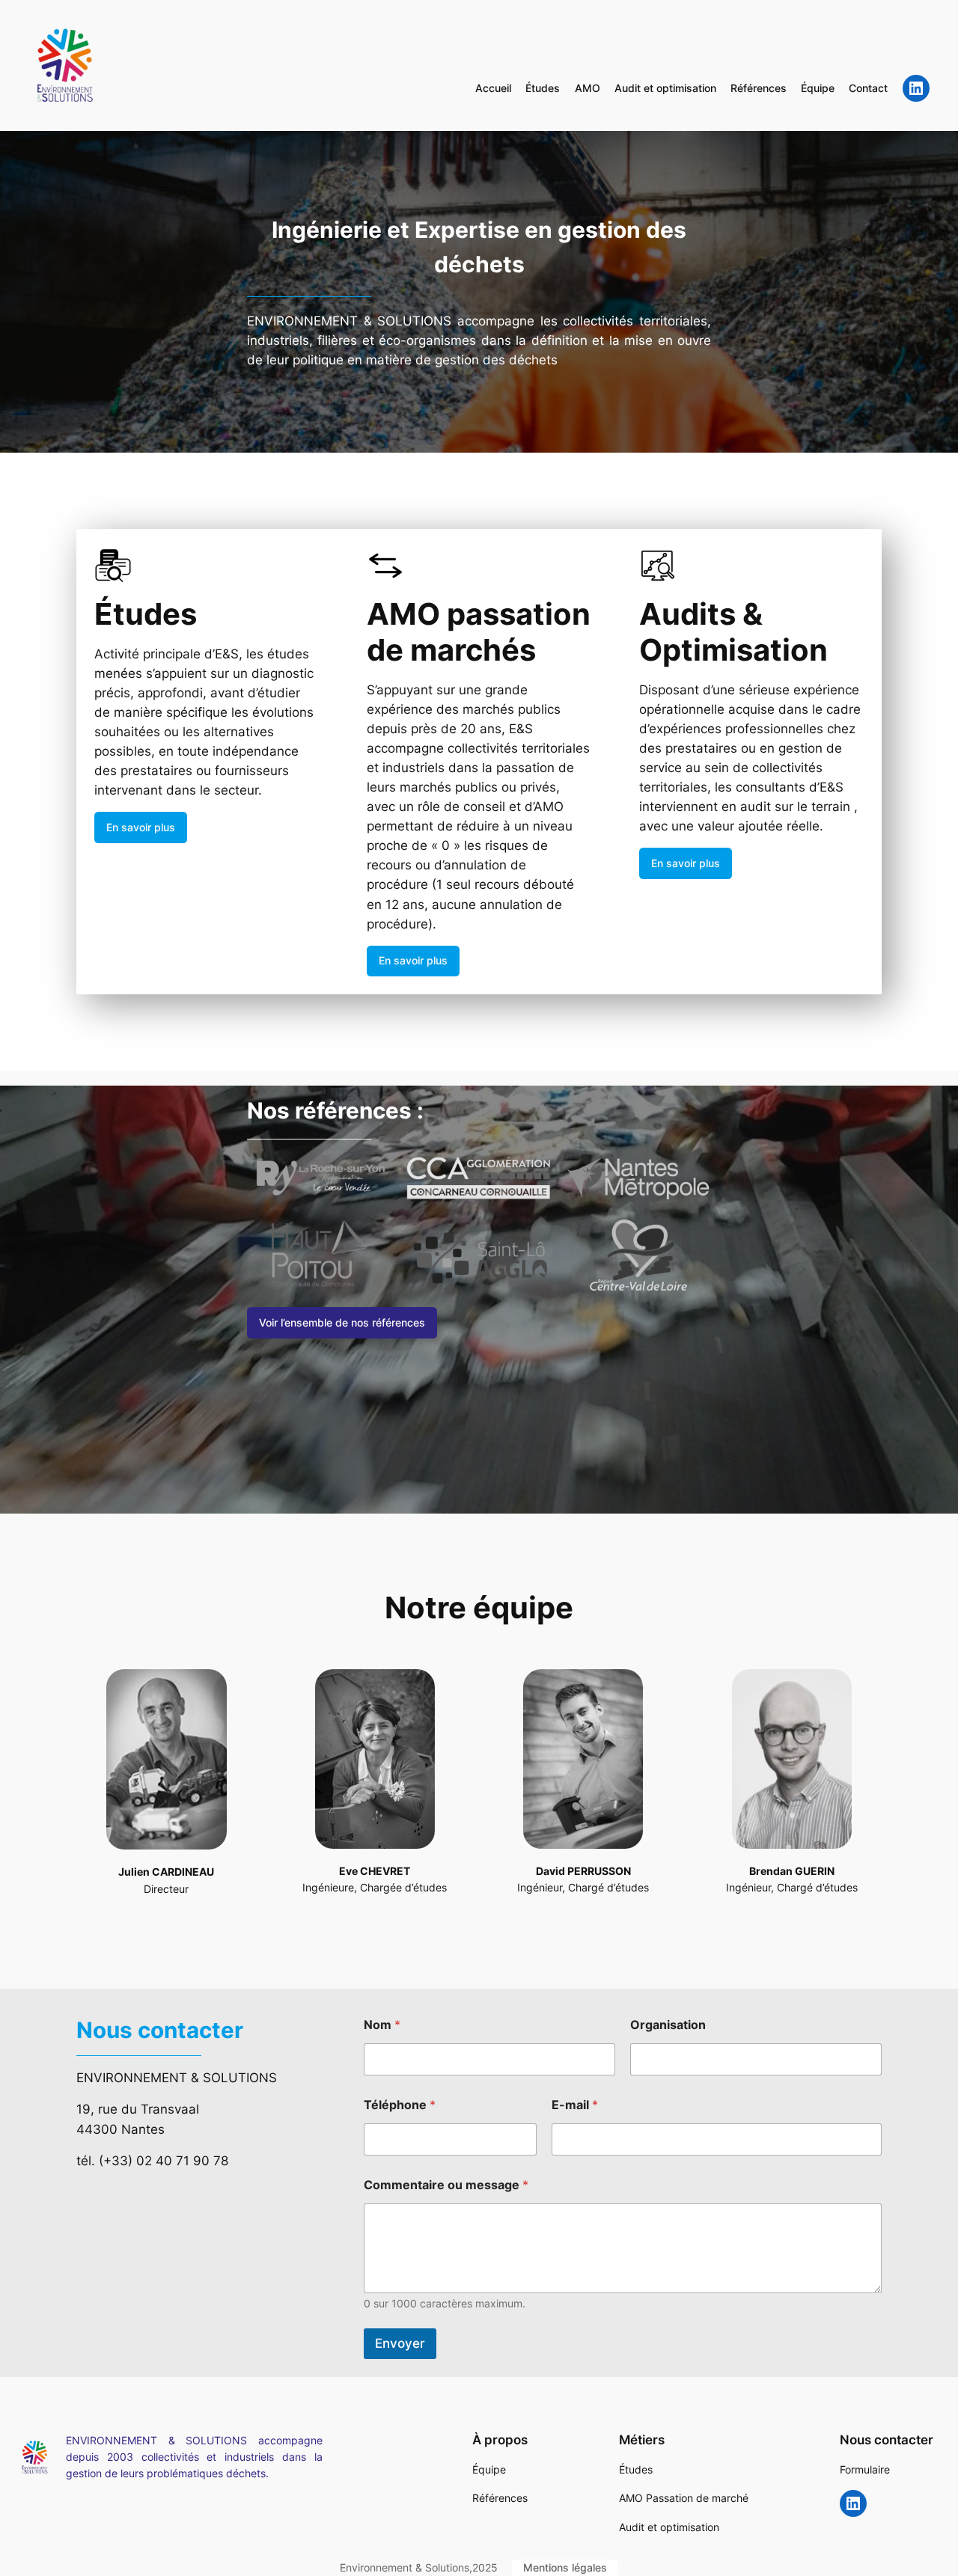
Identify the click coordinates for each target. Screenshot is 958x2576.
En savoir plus (141, 827)
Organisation (668, 2025)
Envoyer (400, 2343)
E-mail (575, 2105)
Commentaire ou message (446, 2185)
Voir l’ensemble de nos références (342, 1322)
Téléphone (400, 2105)
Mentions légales (565, 2567)
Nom (382, 2025)
